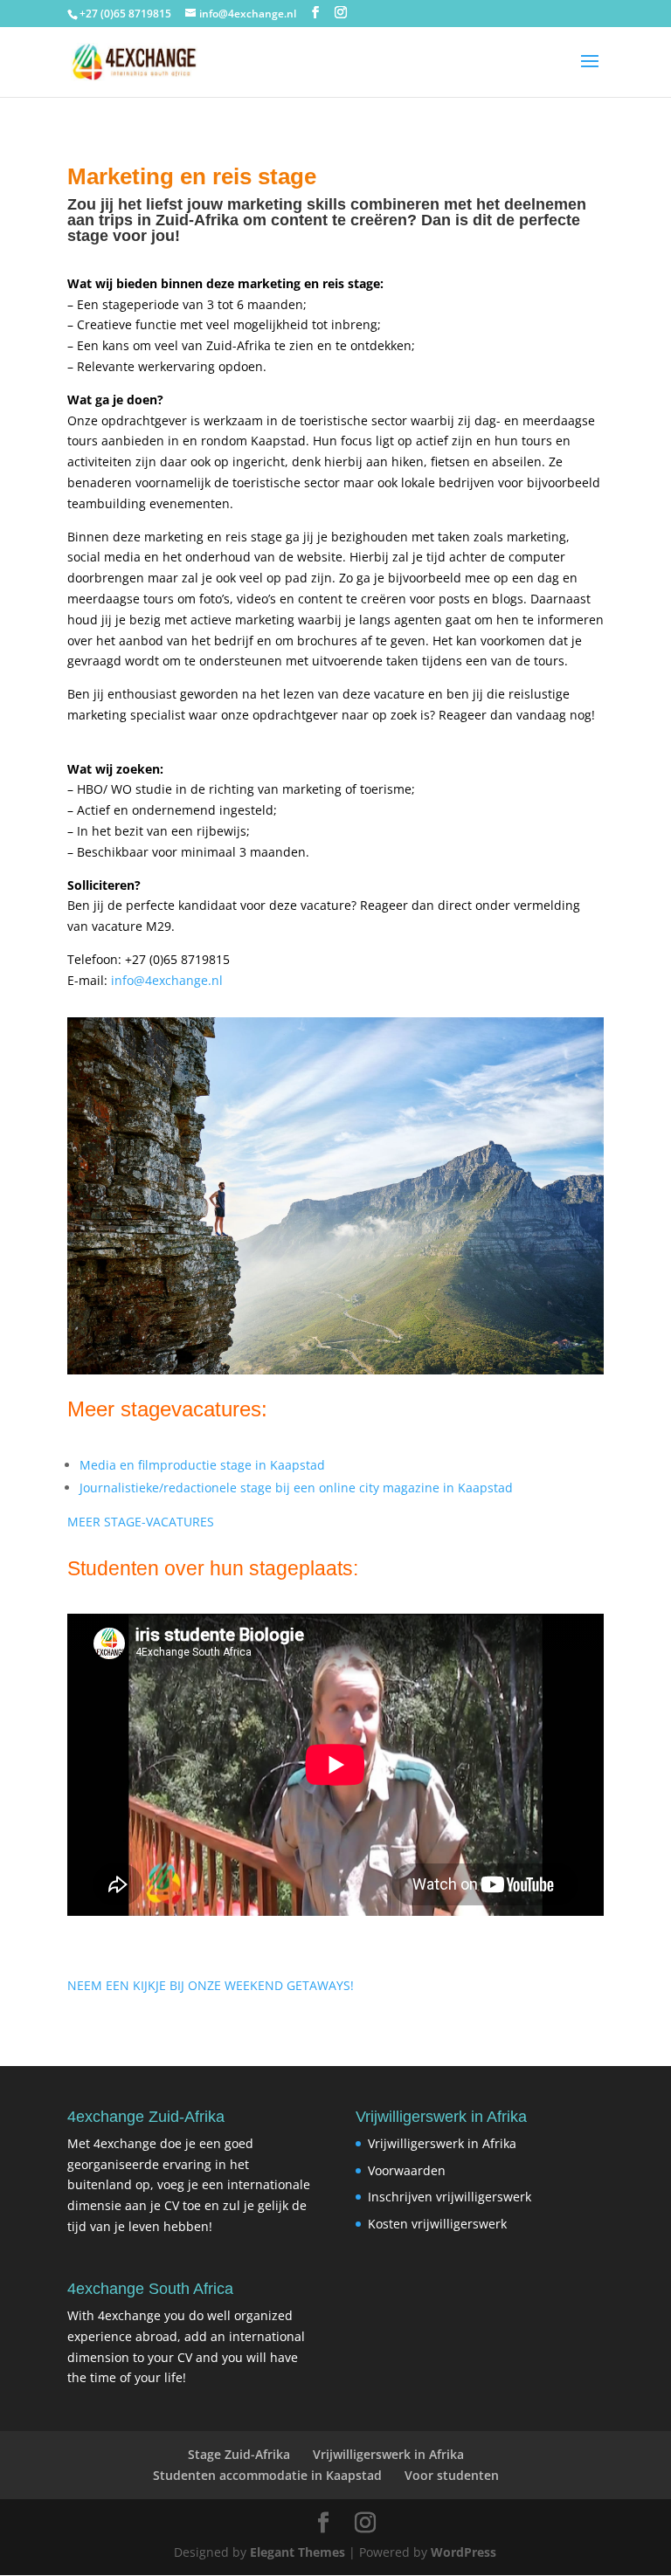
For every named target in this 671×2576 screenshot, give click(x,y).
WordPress (463, 2552)
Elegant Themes (297, 2552)
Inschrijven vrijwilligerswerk (450, 2197)
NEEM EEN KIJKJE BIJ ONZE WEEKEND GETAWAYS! (211, 1985)
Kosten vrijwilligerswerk (437, 2224)
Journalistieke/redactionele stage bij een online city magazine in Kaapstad (296, 1488)
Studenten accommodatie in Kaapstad (267, 2475)
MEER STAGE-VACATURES (141, 1522)
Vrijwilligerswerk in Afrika (442, 2143)
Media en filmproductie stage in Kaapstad (202, 1465)
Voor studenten (452, 2475)
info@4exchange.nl (167, 980)
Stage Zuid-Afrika (239, 2454)
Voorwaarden (407, 2170)
